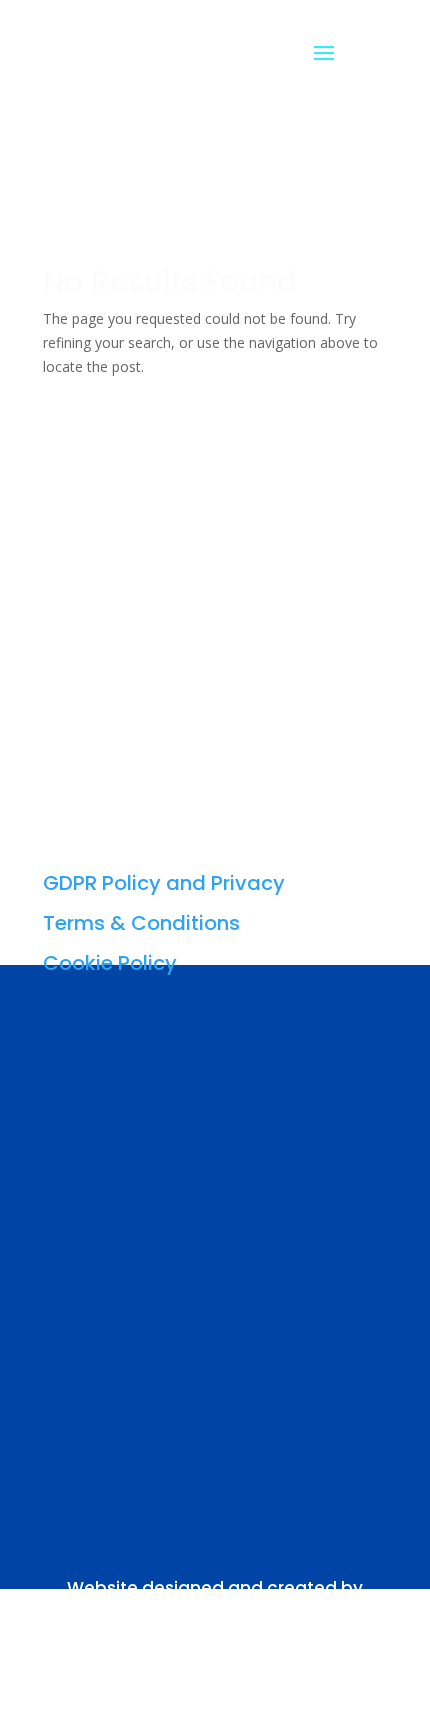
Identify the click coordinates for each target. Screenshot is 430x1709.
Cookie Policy (110, 963)
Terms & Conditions (141, 923)
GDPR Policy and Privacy (164, 883)
